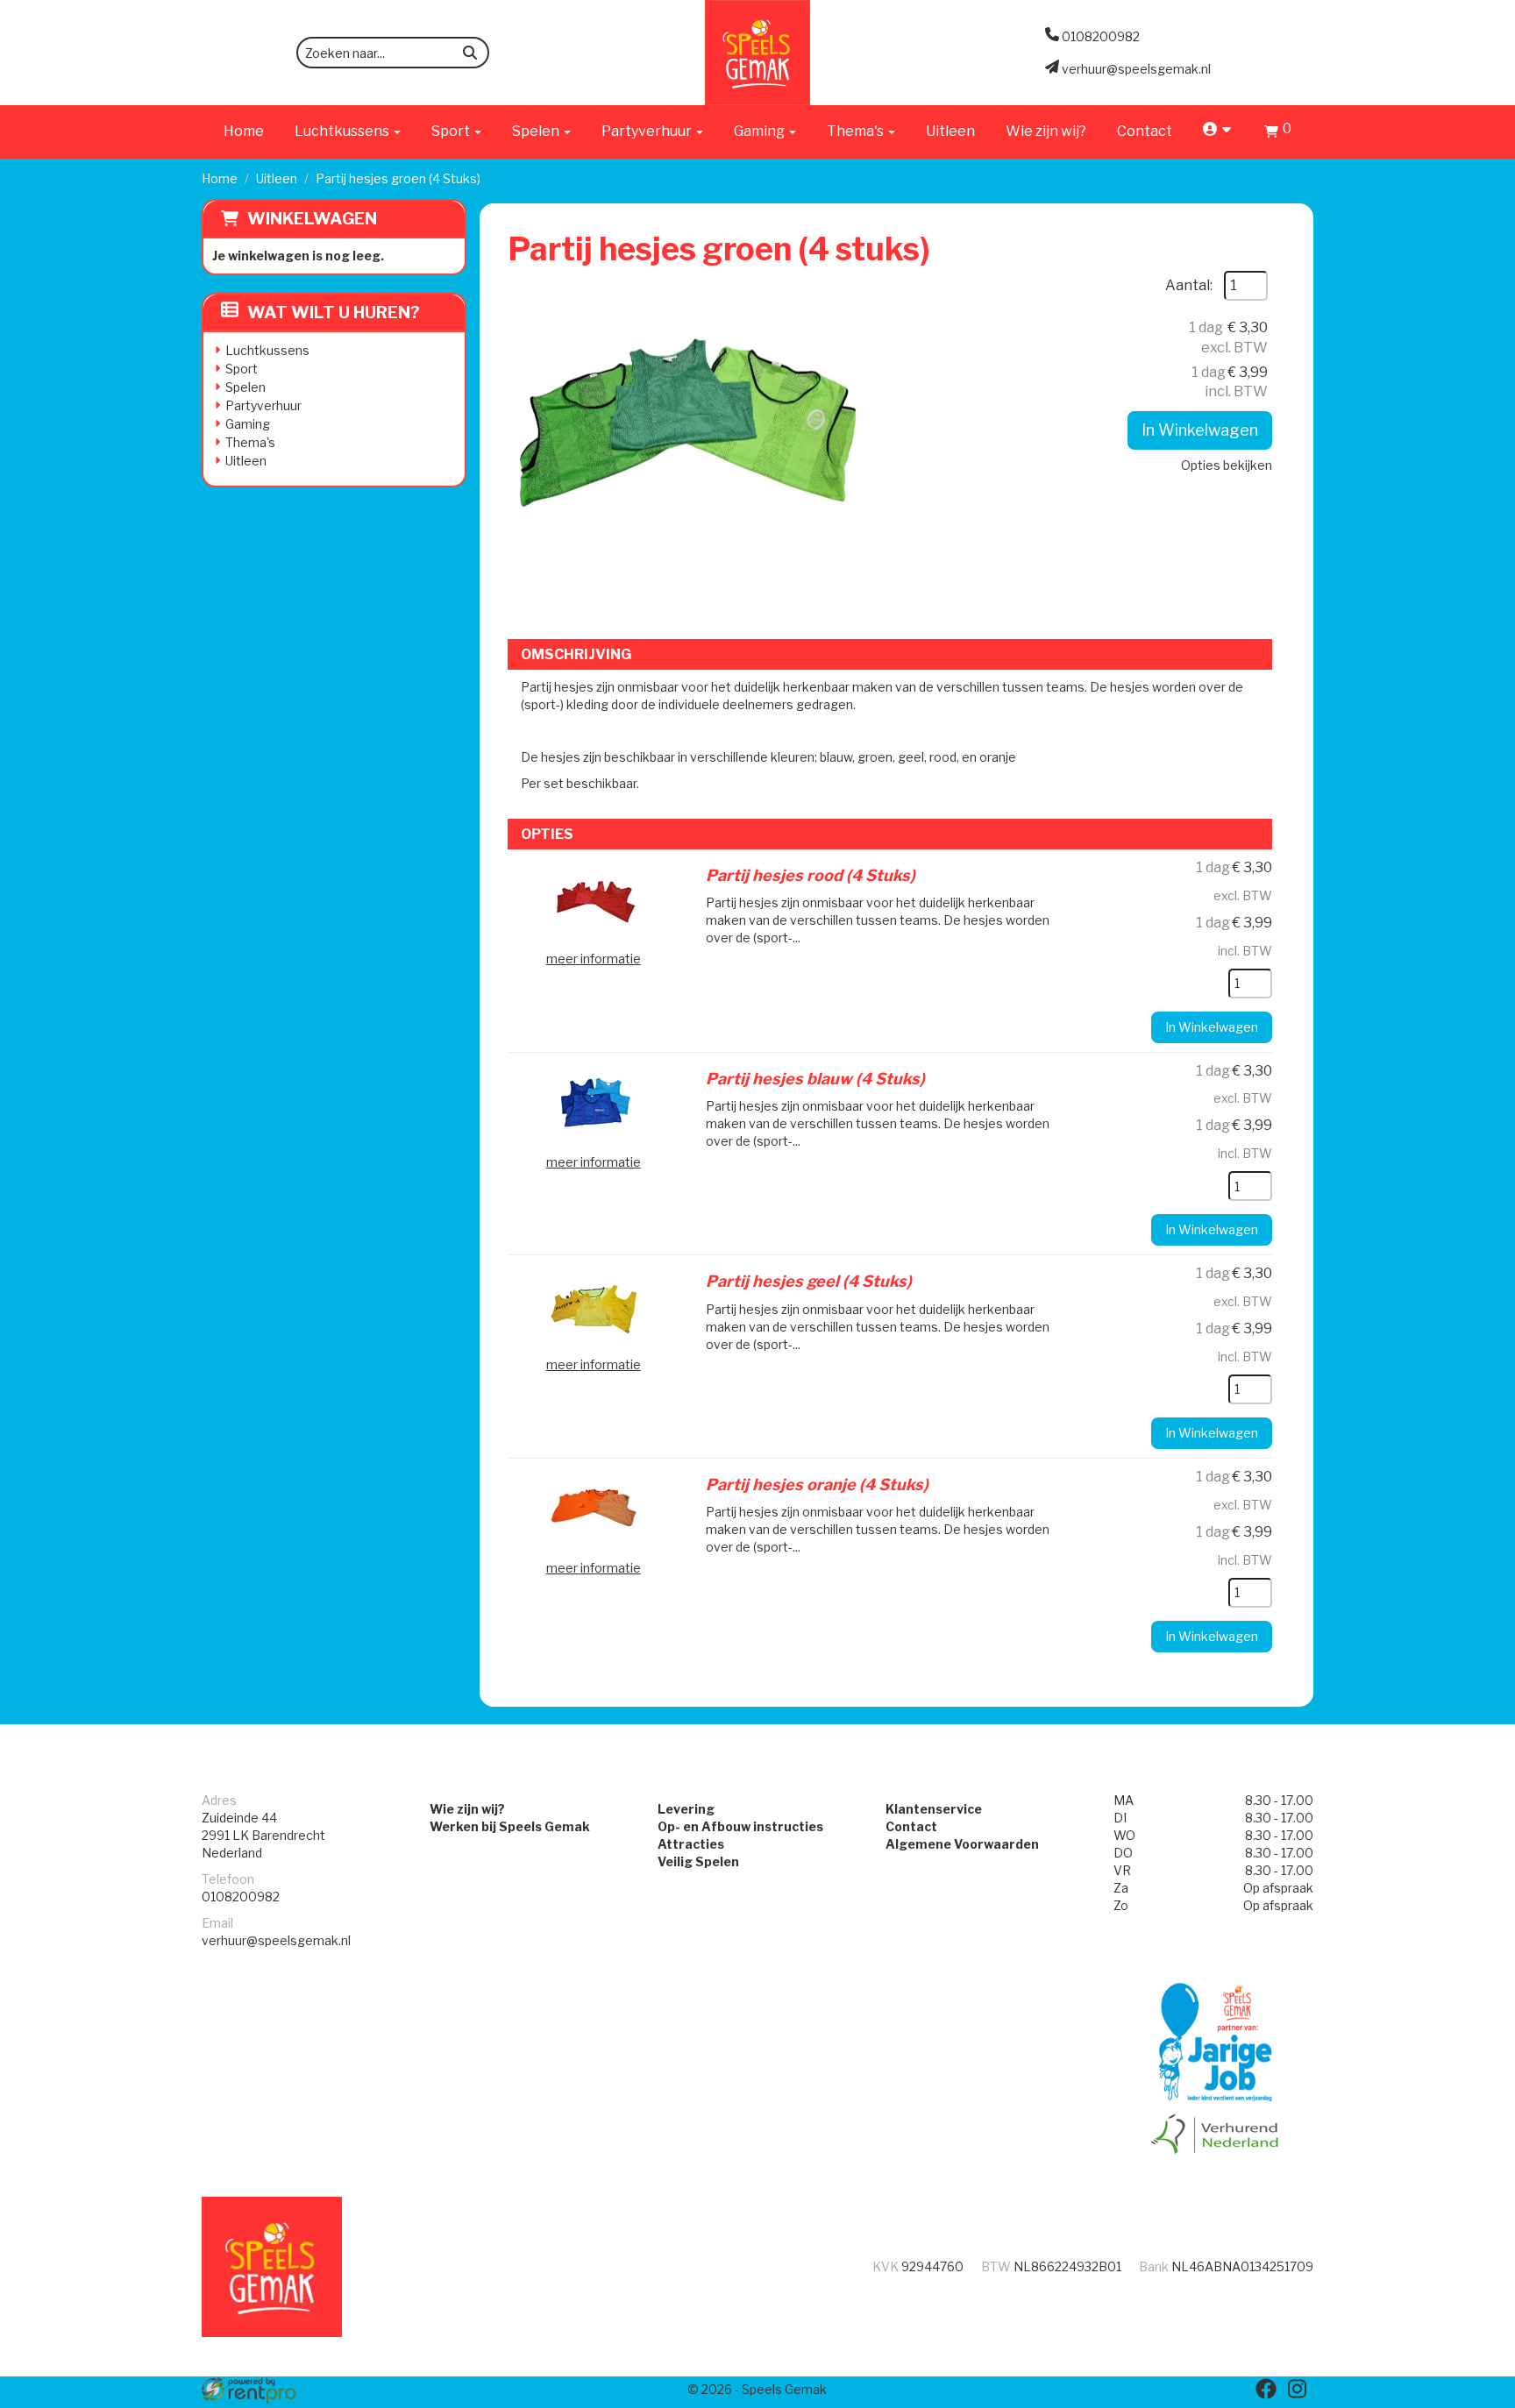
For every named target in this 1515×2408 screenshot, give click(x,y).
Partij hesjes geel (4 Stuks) (809, 1281)
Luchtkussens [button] (343, 131)
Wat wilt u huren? (334, 313)
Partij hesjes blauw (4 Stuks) (815, 1079)
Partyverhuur (263, 405)
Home (244, 131)
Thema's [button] (857, 131)
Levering (686, 1809)
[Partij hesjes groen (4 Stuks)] (683, 446)
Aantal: (1189, 285)
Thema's (250, 442)
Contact (1145, 131)
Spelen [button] (537, 131)
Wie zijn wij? (1046, 131)
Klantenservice (934, 1809)
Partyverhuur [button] (648, 131)
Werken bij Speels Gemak (510, 1826)
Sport (242, 369)
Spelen (245, 387)
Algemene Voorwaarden (962, 1844)
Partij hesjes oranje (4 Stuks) (817, 1485)
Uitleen (950, 131)
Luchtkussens (267, 350)
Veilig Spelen (698, 1861)
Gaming (248, 424)
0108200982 (241, 1897)
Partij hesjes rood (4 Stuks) (811, 875)
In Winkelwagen (1200, 430)
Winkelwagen (312, 219)
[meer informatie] (594, 901)
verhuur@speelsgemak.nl (276, 1940)
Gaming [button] (761, 131)
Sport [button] (452, 131)
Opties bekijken (1227, 465)
